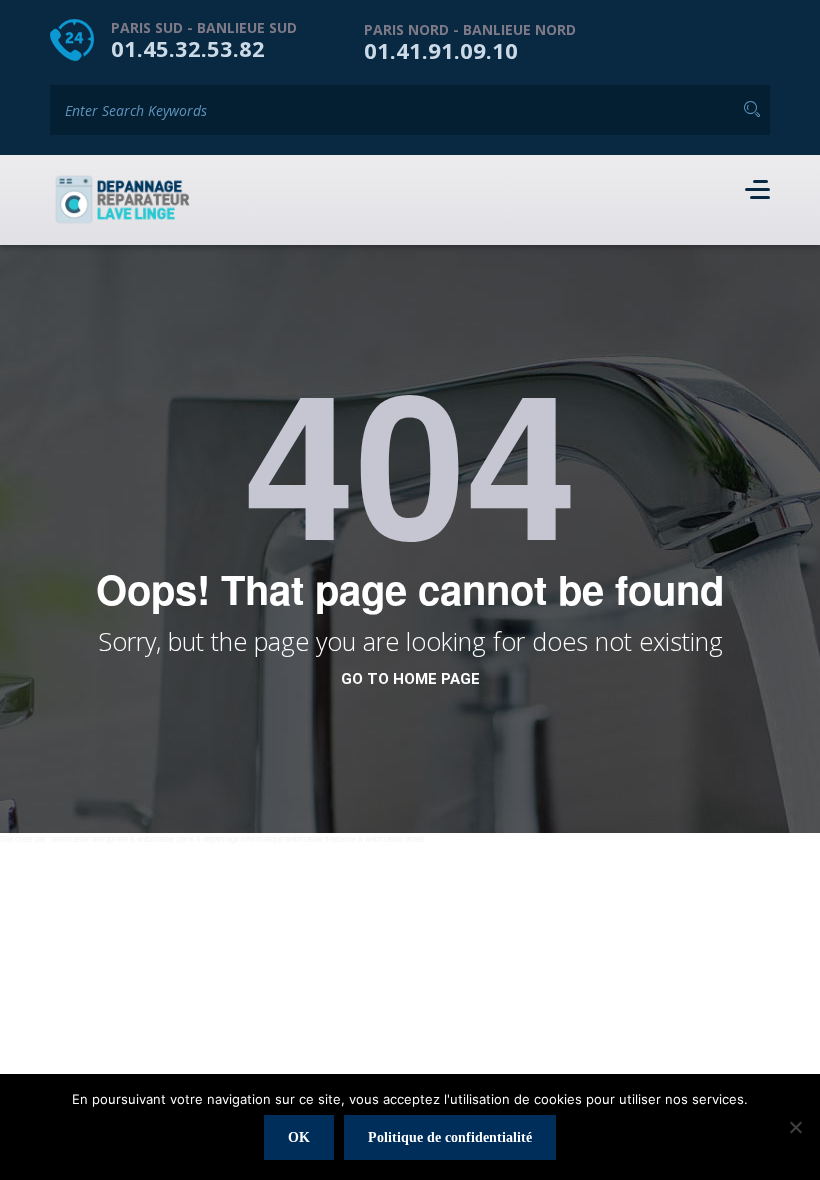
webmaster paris (165, 838)
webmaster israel (394, 838)
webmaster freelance (320, 838)
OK (299, 1137)
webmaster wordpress (90, 838)
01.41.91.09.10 (441, 50)
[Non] (795, 1127)
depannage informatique (243, 838)
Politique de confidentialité (450, 1137)
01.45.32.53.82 (188, 48)
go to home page (410, 679)
